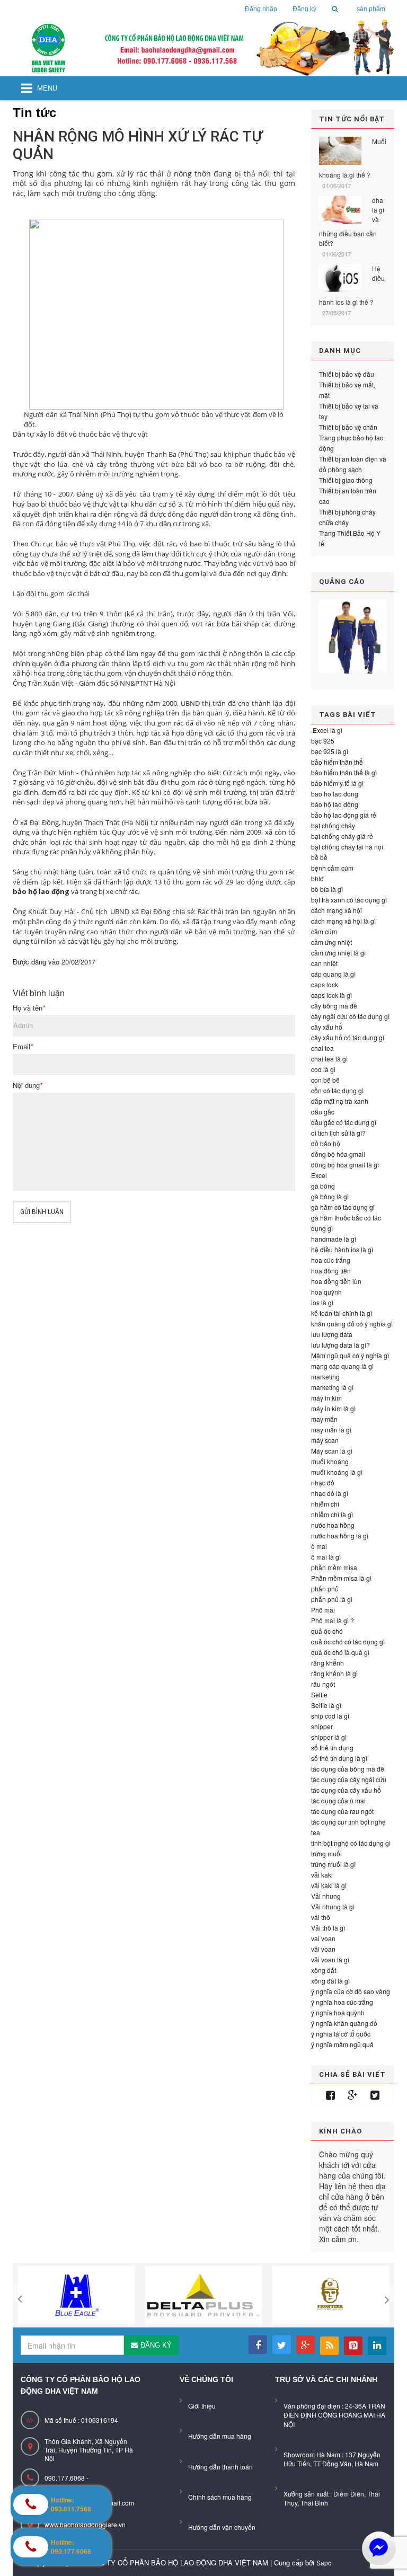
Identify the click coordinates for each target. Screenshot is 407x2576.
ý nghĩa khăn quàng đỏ (344, 2023)
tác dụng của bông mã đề (348, 1769)
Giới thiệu (202, 2406)
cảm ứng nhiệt (331, 942)
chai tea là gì (329, 1059)
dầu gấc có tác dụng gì (344, 1122)
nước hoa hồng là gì (340, 1535)
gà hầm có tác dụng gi (343, 1207)
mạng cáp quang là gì (342, 1366)
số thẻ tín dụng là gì (339, 1758)
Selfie (319, 1694)
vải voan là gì (330, 1959)
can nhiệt (324, 963)
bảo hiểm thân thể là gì (344, 772)
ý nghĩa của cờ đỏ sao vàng (351, 1991)
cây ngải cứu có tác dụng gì (350, 1016)
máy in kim (326, 1398)
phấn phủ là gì (332, 1599)
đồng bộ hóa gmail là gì (345, 1165)
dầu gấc (323, 1112)
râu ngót (323, 1684)
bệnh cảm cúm (332, 868)
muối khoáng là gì (337, 1472)
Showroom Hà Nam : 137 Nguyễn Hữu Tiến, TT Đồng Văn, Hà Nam (332, 2459)
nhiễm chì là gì (332, 1514)
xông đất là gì (330, 1981)
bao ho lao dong (335, 794)
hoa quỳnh (326, 1292)
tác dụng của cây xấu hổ (346, 1790)
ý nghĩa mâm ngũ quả (342, 2044)
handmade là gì (334, 1239)
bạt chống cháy (333, 825)
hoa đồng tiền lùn (336, 1281)
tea (316, 1832)
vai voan (323, 1938)
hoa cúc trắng (331, 1260)
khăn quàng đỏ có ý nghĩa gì (352, 1324)
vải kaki (322, 1875)
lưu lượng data (332, 1334)
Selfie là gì (326, 1705)
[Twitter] (375, 2095)
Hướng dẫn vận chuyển (222, 2527)
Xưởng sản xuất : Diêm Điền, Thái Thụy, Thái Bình (332, 2498)
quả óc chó (327, 1631)
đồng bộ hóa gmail (338, 1154)
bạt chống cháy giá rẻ (342, 836)
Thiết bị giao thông (346, 480)
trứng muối (326, 1853)
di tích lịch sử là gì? (338, 1133)
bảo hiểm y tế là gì (337, 783)
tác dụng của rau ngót (342, 1811)
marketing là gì (332, 1387)
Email (23, 1047)
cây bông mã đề (334, 1006)
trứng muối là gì (333, 1864)
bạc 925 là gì (330, 751)
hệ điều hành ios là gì (342, 1249)
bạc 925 (323, 741)
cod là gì (323, 1069)
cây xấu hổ (327, 1027)
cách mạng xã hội (337, 910)
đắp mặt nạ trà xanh (340, 1101)
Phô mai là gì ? (333, 1620)
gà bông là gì (330, 1196)
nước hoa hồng (333, 1525)
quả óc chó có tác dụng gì (348, 1641)
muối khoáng (330, 1461)
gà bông (323, 1186)
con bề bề (325, 1080)
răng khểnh (328, 1663)
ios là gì (322, 1302)
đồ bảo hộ (326, 1143)
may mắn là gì (331, 1429)
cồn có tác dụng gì (337, 1090)
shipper (322, 1726)
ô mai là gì (326, 1557)
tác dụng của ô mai (338, 1800)
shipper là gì (329, 1737)
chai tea (322, 1048)
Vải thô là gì (328, 1928)
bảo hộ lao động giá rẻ (344, 815)
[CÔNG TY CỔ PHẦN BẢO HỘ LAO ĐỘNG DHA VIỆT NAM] (203, 48)
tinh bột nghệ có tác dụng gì (351, 1843)
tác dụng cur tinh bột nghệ (348, 1822)
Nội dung (28, 1085)
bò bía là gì (327, 889)
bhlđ (317, 878)
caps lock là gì (331, 995)
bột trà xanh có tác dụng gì (349, 900)
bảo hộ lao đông (335, 804)
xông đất (324, 1970)
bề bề (319, 857)
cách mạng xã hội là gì (343, 921)
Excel (319, 1175)
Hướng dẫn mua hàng (220, 2436)
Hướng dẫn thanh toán (220, 2467)
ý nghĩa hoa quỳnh (338, 2012)
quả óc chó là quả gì (340, 1652)
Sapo (324, 2562)
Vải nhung (326, 1896)
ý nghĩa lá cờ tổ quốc (341, 2034)
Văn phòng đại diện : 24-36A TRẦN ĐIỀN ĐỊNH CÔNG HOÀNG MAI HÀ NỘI (334, 2415)
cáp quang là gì (333, 974)
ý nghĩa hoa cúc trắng (342, 2002)
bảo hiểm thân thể (337, 762)
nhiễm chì (325, 1504)
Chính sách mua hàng (220, 2497)
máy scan (325, 1440)
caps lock (325, 984)
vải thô (321, 1917)
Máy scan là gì (332, 1451)
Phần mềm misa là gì (341, 1578)
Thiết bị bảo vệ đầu (347, 374)
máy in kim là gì (333, 1408)
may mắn (324, 1419)
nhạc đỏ (323, 1482)
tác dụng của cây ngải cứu (349, 1779)
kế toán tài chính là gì (342, 1313)
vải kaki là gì (329, 1885)
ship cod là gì (330, 1716)
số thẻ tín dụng (332, 1747)
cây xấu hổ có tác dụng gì (348, 1037)
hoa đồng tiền (331, 1271)
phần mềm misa (334, 1567)
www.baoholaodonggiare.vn (85, 2524)
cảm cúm (324, 931)
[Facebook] (330, 2095)
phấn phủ (325, 1588)
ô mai (319, 1546)
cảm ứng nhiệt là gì (338, 953)
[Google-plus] (353, 2095)
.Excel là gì (327, 730)
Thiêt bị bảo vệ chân (348, 427)
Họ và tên (29, 1008)
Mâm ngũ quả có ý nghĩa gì (350, 1355)
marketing (325, 1376)
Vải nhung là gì (333, 1906)
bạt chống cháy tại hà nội (347, 847)
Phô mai (323, 1610)
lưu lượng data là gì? (340, 1345)
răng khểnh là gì (334, 1673)
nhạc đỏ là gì (330, 1493)
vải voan (323, 1949)
